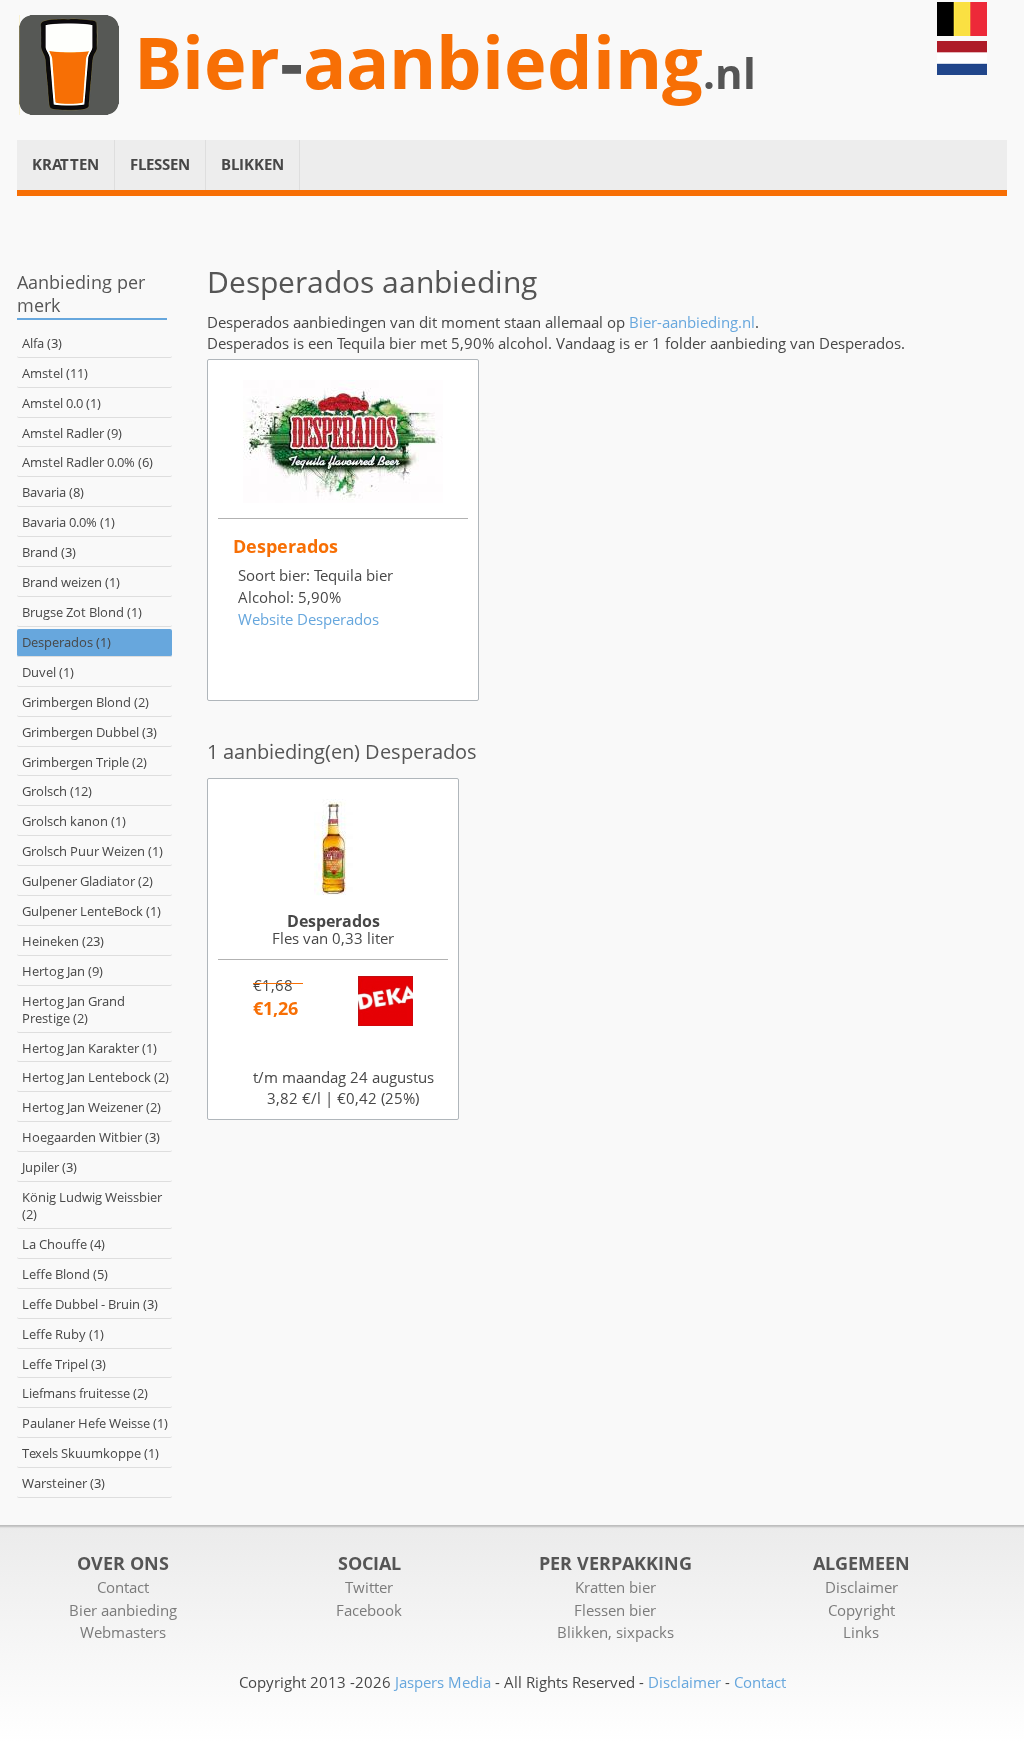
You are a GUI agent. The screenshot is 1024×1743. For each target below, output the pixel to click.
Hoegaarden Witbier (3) (91, 1137)
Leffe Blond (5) (65, 1274)
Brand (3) (49, 552)
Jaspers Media (443, 1682)
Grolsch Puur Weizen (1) (92, 851)
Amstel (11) (55, 373)
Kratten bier (615, 1587)
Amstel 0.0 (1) (61, 403)
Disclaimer (861, 1587)
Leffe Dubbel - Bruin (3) (90, 1304)
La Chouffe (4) (63, 1244)
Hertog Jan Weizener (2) (91, 1107)
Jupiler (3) (49, 1167)
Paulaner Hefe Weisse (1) (95, 1423)
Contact (123, 1587)
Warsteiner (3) (63, 1483)
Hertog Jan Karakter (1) (89, 1048)
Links (861, 1632)
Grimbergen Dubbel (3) (89, 732)
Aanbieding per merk (81, 293)
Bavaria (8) (53, 492)
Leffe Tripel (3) (64, 1364)
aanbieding (503, 62)
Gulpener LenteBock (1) (91, 911)
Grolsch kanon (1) (74, 821)
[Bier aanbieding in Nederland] (962, 69)
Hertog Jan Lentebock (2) (95, 1077)
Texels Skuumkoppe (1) (90, 1453)
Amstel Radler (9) (72, 433)
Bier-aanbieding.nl (692, 322)
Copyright (861, 1610)
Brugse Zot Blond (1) (82, 612)
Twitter (369, 1587)
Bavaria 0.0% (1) (68, 522)
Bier (207, 62)
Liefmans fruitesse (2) (85, 1393)
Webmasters (123, 1632)
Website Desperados (308, 619)
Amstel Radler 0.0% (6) (87, 462)
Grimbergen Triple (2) (84, 762)
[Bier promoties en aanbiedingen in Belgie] (962, 30)
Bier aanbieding (123, 1610)
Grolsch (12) (57, 791)
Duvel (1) (48, 672)
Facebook (369, 1610)
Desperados (333, 921)
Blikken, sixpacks (615, 1632)
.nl (729, 73)
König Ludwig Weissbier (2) (92, 1205)
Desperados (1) (66, 642)
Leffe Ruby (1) (63, 1334)
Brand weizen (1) (71, 582)
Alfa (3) (42, 343)
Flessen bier (615, 1610)
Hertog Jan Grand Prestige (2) (73, 1009)
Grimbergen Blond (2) (85, 702)
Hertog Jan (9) (62, 971)
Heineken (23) (63, 941)
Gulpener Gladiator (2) (87, 881)
